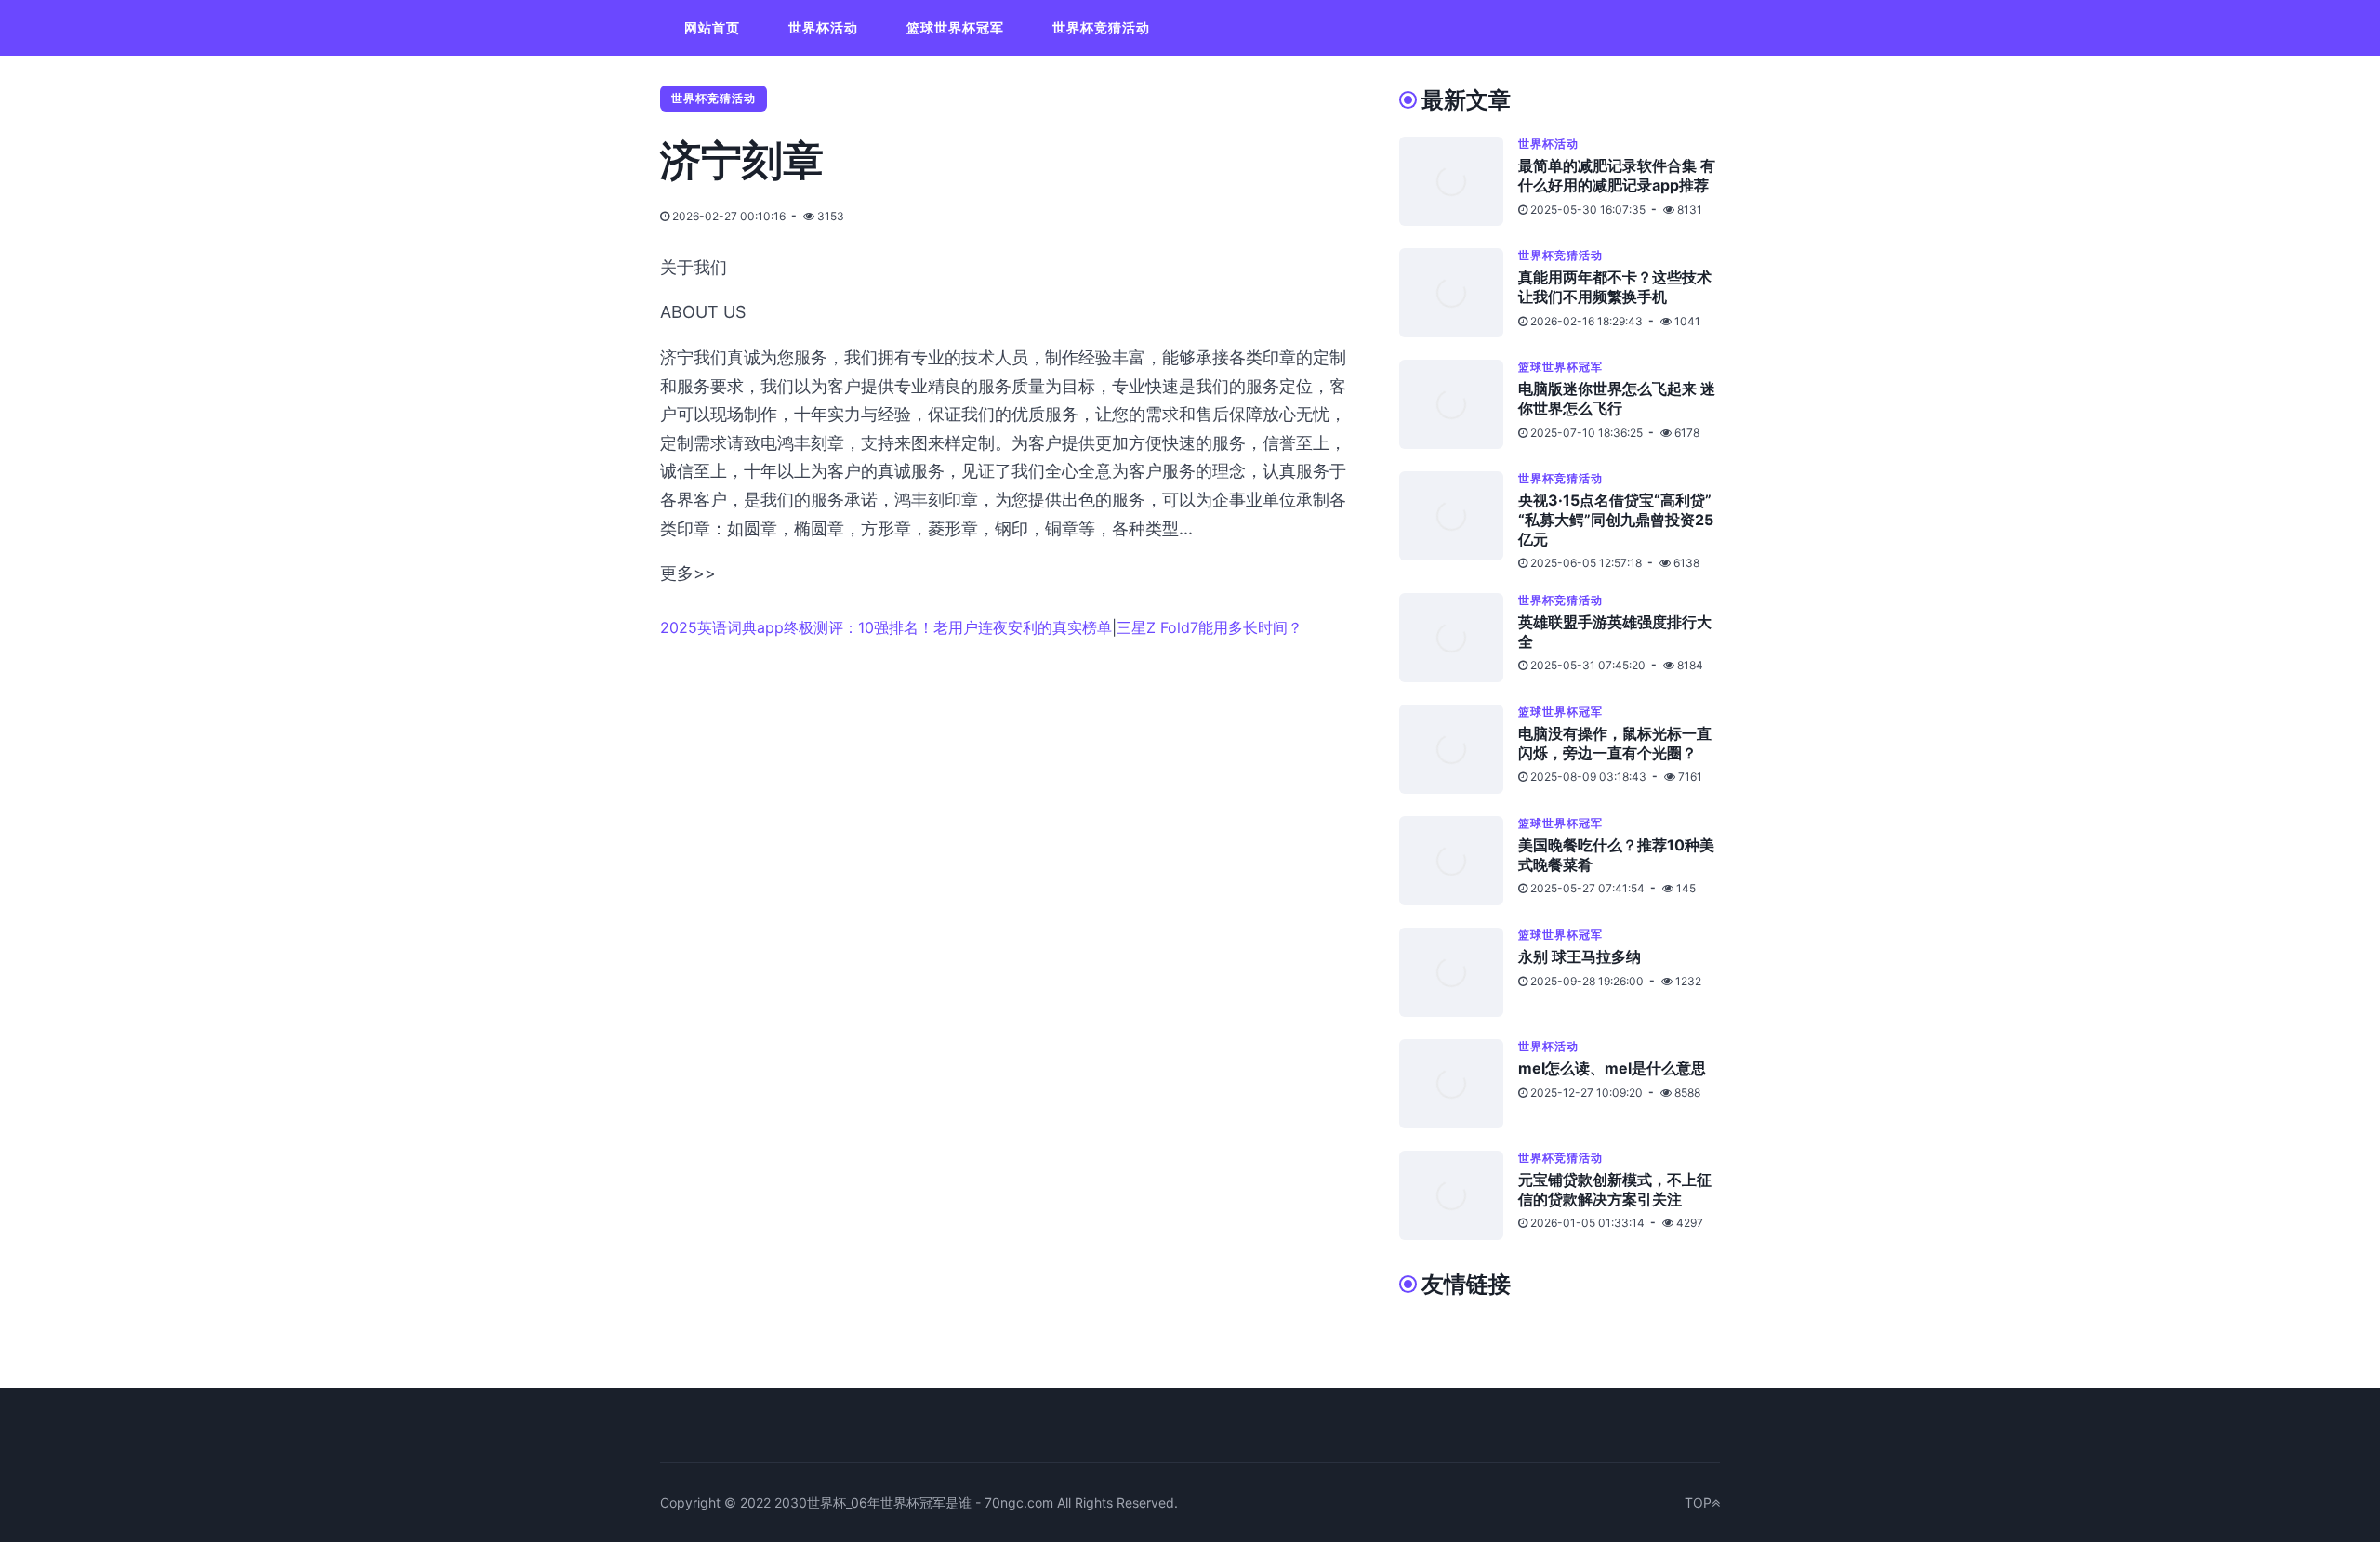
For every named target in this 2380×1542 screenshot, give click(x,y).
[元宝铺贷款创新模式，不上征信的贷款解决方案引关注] (1459, 1195)
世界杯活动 (823, 27)
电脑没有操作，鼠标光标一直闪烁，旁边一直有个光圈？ (1615, 743)
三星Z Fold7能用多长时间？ (1210, 627)
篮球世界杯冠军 (955, 27)
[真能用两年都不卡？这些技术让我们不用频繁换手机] (1459, 293)
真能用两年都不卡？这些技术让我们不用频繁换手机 (1615, 287)
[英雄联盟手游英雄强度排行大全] (1459, 638)
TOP (1698, 1502)
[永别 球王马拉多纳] (1459, 972)
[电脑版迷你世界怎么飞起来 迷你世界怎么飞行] (1459, 404)
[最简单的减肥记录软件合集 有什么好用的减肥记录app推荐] (1459, 181)
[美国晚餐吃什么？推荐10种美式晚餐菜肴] (1459, 861)
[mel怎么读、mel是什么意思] (1459, 1084)
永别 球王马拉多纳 (1580, 956)
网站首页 (712, 27)
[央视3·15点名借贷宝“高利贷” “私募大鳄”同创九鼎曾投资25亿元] (1459, 521)
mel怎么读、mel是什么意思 (1612, 1068)
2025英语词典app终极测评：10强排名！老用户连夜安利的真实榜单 (886, 627)
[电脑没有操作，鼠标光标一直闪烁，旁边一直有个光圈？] (1459, 749)
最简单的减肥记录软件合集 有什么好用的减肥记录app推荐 (1617, 175)
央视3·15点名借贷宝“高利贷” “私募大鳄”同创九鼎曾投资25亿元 (1616, 520)
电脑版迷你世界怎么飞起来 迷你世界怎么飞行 (1617, 398)
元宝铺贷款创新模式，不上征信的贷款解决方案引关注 (1615, 1189)
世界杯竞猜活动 (1101, 27)
